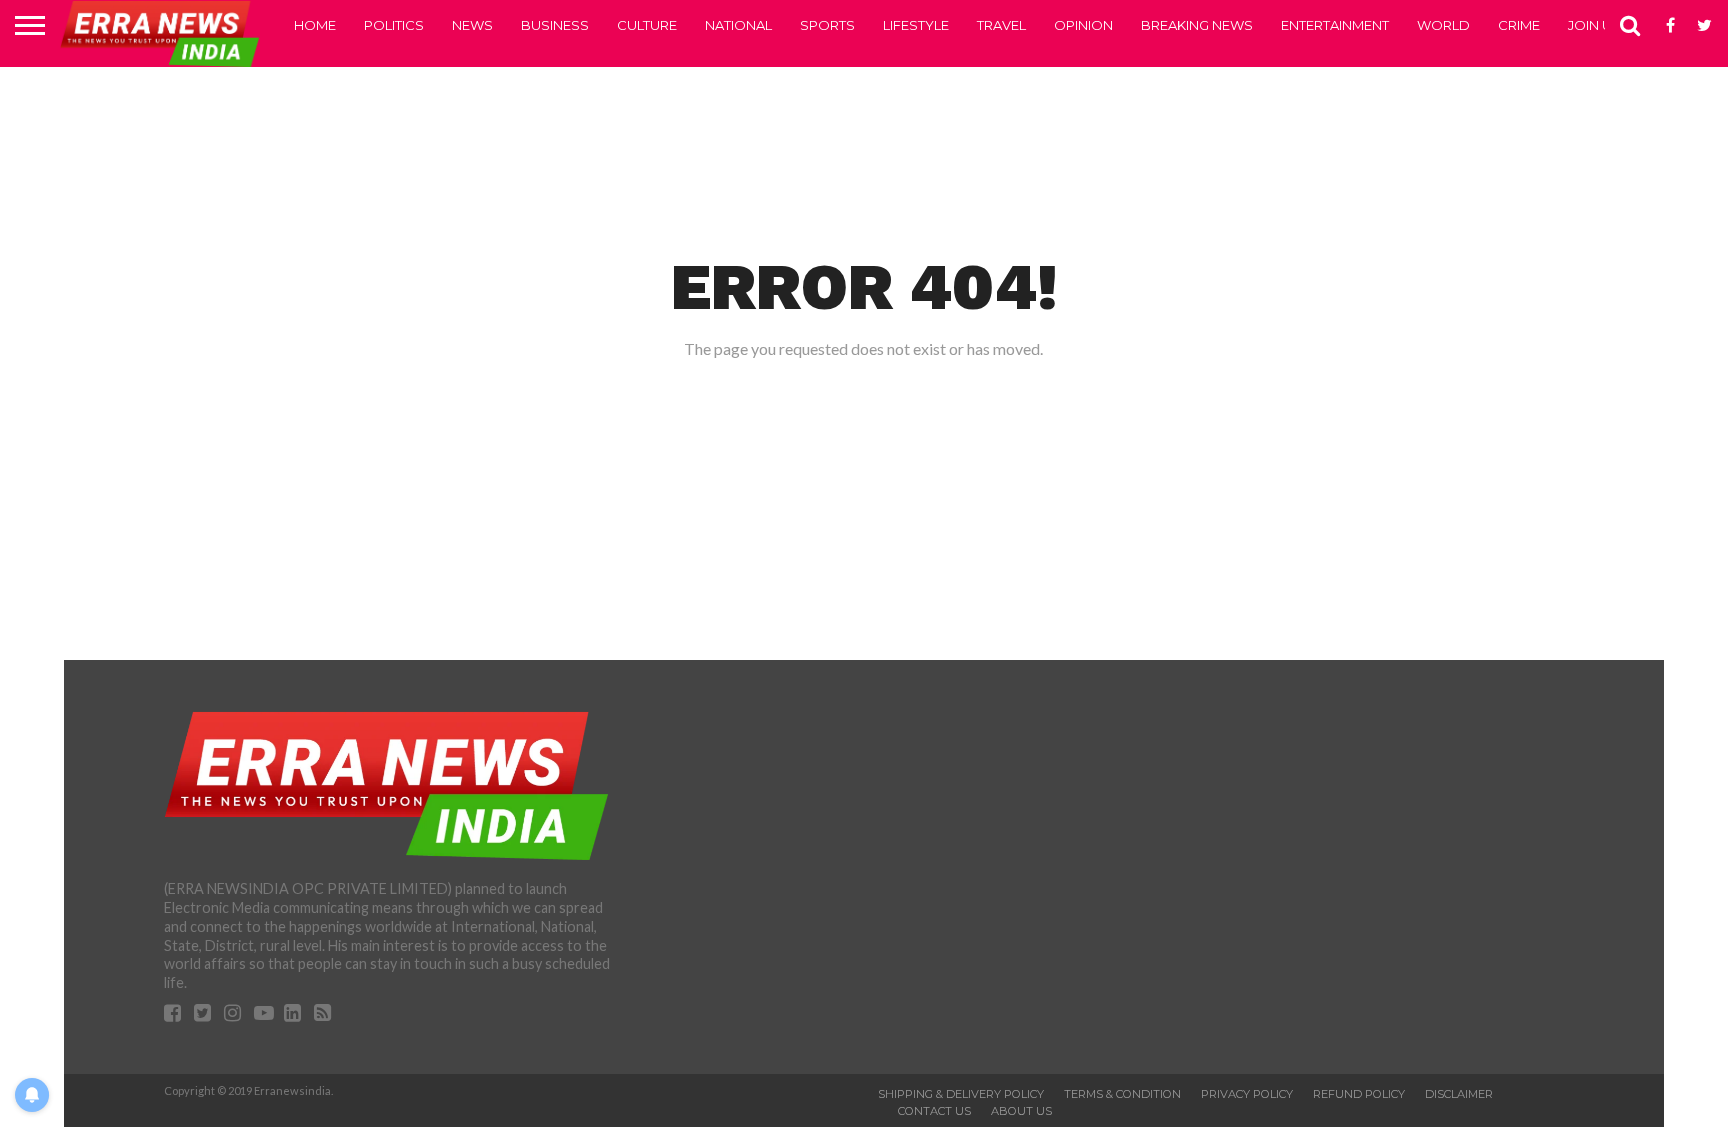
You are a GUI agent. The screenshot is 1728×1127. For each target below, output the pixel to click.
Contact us (934, 1111)
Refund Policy (1359, 1094)
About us (1021, 1111)
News (472, 25)
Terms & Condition (1122, 1094)
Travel (1001, 25)
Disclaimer (1459, 1094)
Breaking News (1197, 25)
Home (315, 25)
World (1443, 25)
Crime (1519, 25)
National (738, 25)
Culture (647, 25)
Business (555, 25)
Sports (827, 25)
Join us (1594, 25)
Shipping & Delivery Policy (961, 1094)
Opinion (1083, 25)
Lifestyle (916, 25)
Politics (394, 25)
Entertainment (1335, 25)
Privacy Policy (1247, 1094)
